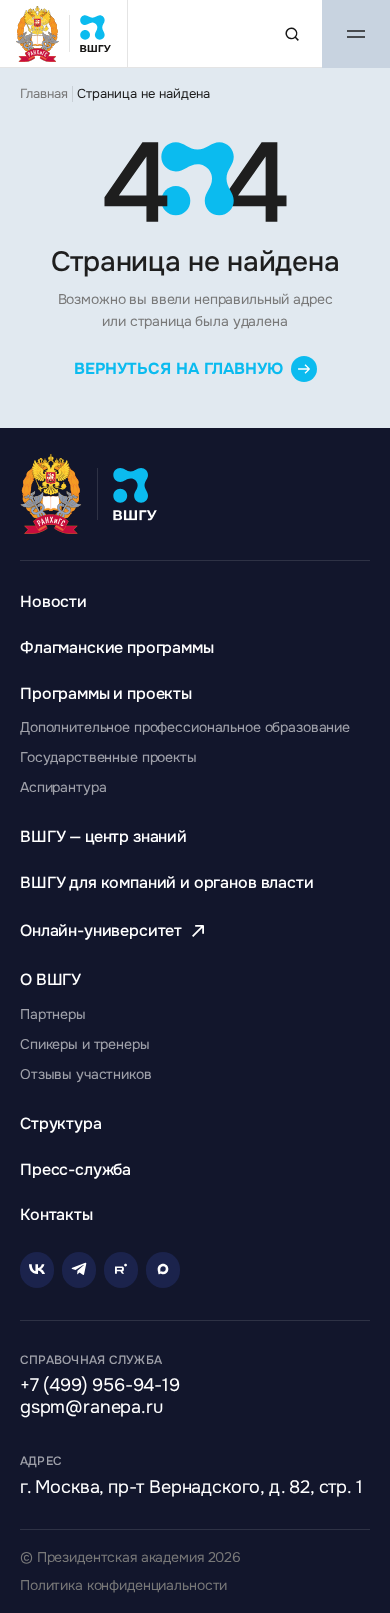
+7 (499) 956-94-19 (100, 1386)
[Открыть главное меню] (356, 34)
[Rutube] (121, 1270)
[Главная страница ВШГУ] (64, 33)
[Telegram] (79, 1270)
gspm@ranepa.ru (91, 1408)
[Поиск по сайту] (292, 34)
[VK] (37, 1270)
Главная (44, 94)
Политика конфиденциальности (123, 1585)
